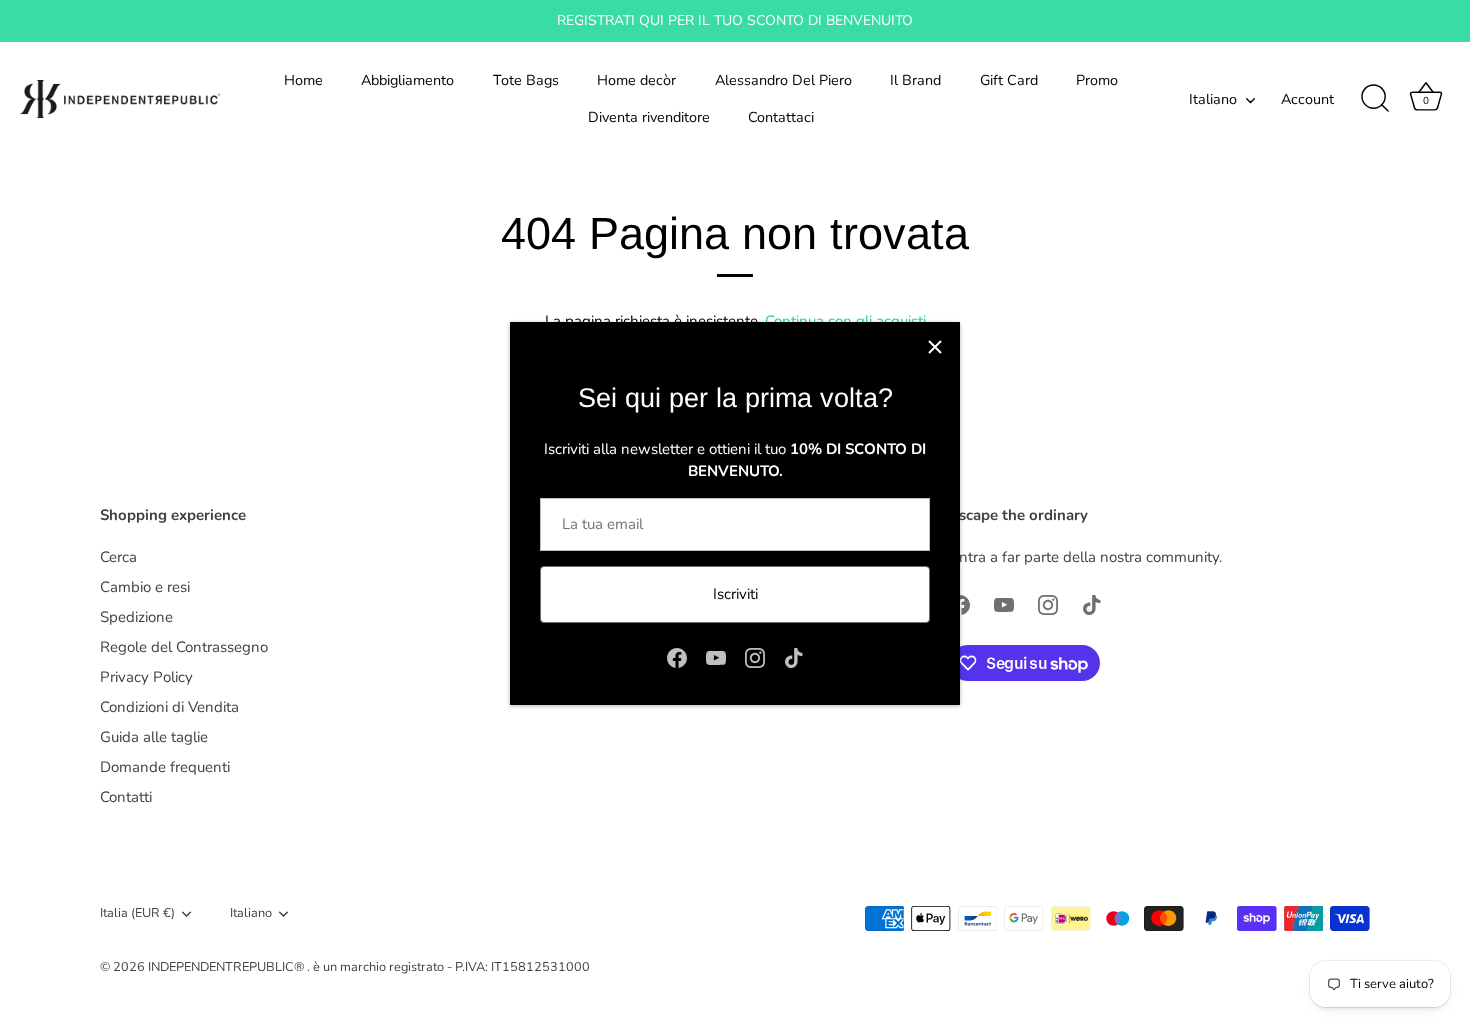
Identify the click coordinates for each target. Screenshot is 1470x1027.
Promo (1097, 80)
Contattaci (781, 117)
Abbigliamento (407, 80)
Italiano (1213, 99)
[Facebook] (677, 656)
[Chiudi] (935, 347)
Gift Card (1009, 80)
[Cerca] (1375, 99)
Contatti (126, 797)
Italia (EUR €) (137, 914)
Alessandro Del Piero (783, 80)
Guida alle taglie (154, 737)
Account (1307, 99)
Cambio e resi (145, 587)
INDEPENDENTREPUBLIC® (227, 967)
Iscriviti (735, 594)
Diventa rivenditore (649, 117)
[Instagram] (755, 656)
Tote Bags (526, 80)
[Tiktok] (794, 656)
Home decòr (636, 80)
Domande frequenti (165, 767)
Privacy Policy (146, 677)
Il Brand (915, 80)
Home (303, 80)
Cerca (118, 557)
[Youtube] (716, 656)
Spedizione (136, 617)
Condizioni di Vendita (169, 707)
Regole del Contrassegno (184, 647)
